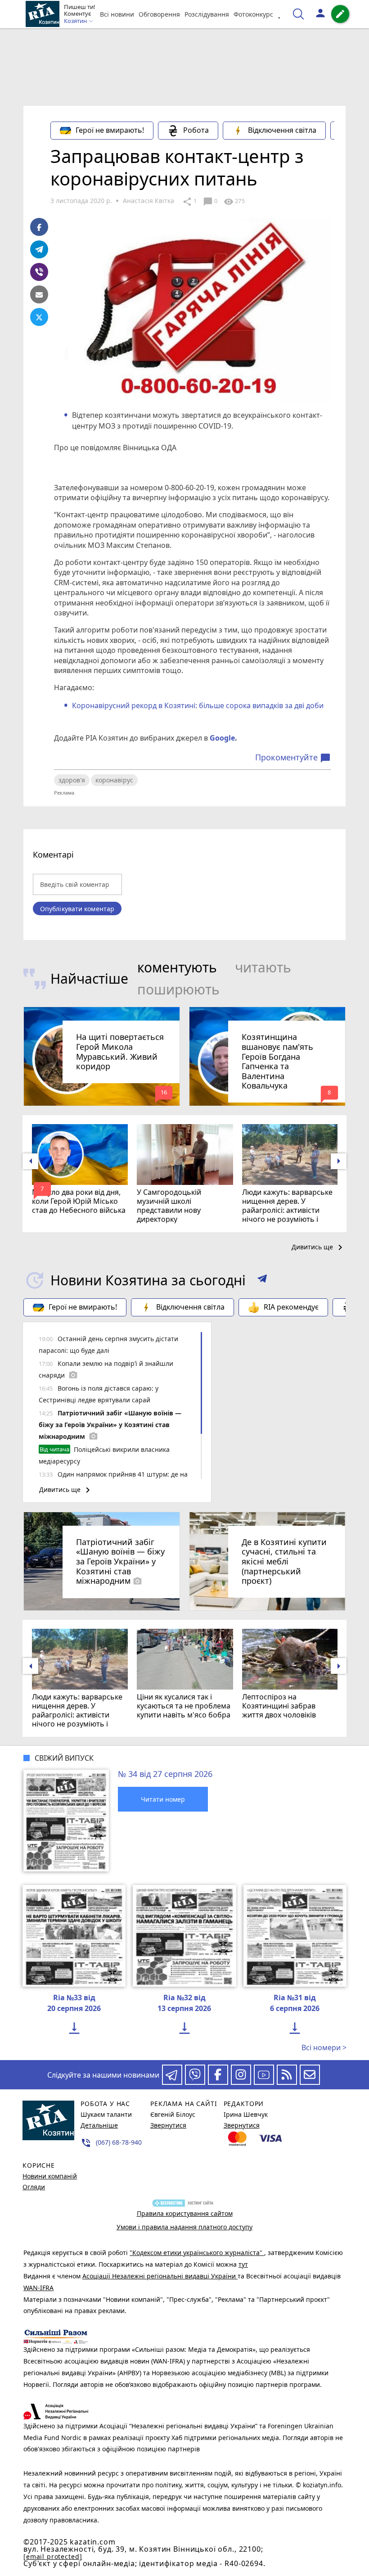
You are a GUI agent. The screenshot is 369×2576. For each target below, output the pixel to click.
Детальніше (99, 2125)
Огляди (34, 2187)
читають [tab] (263, 967)
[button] (262, 1280)
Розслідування (207, 14)
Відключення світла (282, 130)
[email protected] (53, 2556)
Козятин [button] (76, 21)
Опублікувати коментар (77, 909)
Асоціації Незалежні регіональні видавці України (160, 2276)
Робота (196, 130)
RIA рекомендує (291, 1307)
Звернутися (168, 2125)
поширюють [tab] (178, 989)
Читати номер (163, 1799)
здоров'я (72, 780)
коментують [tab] (177, 967)
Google (222, 738)
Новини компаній (50, 2176)
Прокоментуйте (293, 758)
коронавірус (114, 780)
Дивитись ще (319, 1247)
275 (234, 202)
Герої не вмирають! (110, 130)
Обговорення (159, 14)
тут (243, 2264)
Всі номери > (324, 2047)
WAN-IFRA (38, 2288)
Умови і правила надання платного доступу (184, 2227)
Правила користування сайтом (185, 2213)
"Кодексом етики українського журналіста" (197, 2253)
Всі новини (117, 14)
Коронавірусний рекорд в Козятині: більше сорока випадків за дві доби (198, 705)
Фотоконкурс (253, 14)
